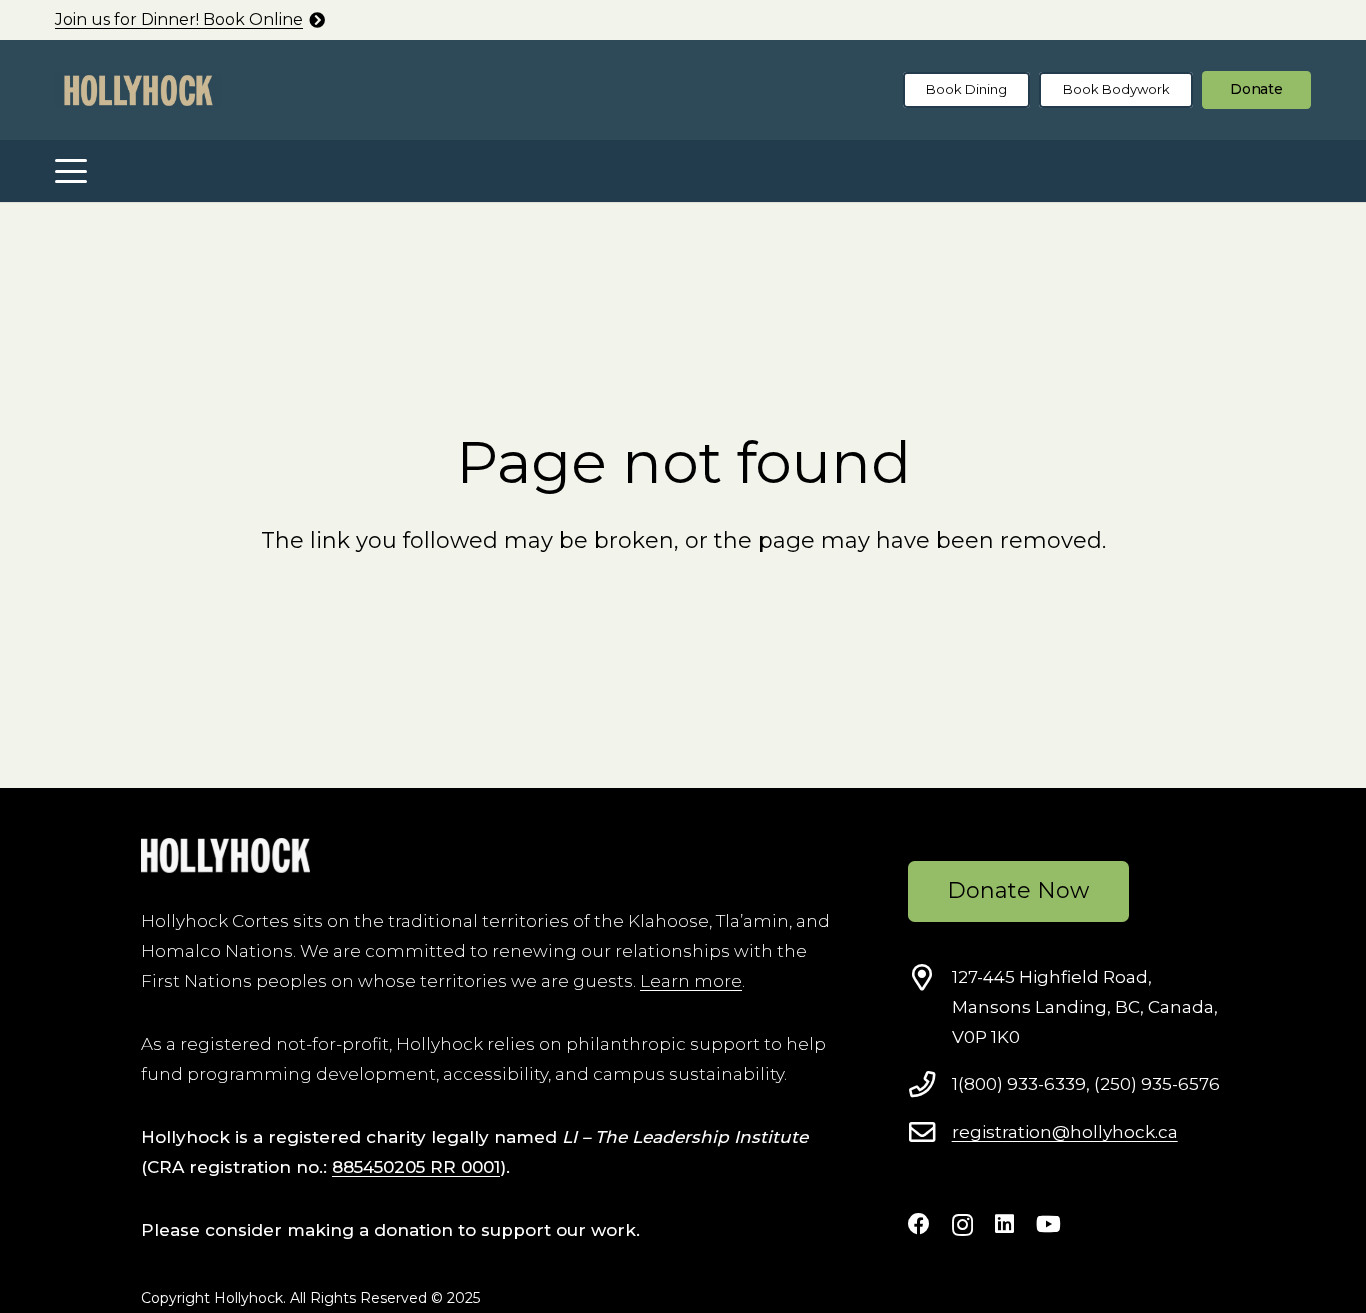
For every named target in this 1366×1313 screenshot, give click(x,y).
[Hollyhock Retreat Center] (138, 90)
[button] (70, 171)
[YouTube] (1048, 1224)
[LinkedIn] (1004, 1224)
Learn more (691, 981)
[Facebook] (919, 1224)
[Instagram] (962, 1225)
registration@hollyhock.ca (1065, 1132)
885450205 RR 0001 (416, 1167)
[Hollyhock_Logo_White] (225, 855)
